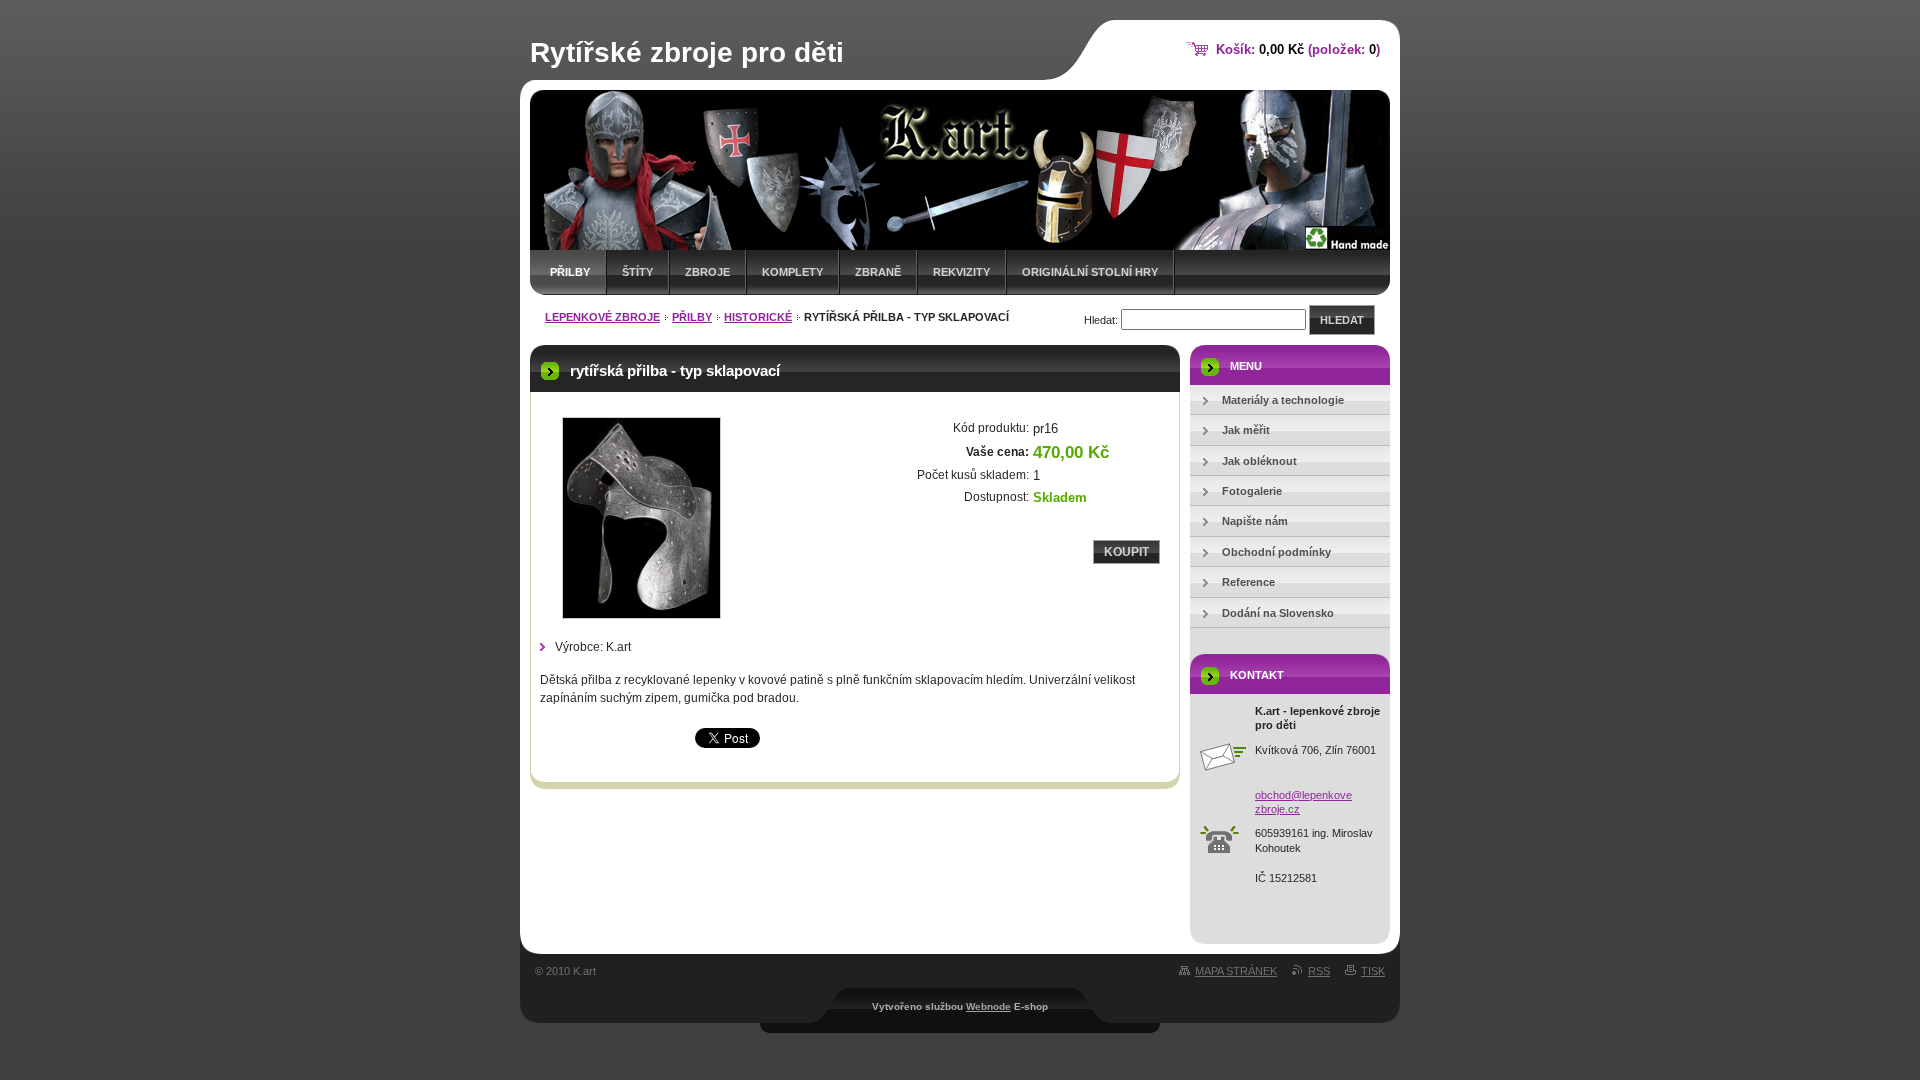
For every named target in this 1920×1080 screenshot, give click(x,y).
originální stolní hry (1090, 272)
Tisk (1373, 971)
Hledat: (1101, 320)
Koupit (1126, 552)
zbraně (878, 272)
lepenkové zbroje (602, 317)
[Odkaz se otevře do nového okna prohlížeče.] (641, 518)
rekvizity (961, 272)
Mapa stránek (1236, 971)
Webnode (988, 1006)
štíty (637, 272)
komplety (792, 272)
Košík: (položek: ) (1298, 49)
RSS (1319, 971)
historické (758, 317)
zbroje (707, 272)
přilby (570, 272)
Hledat (1342, 320)
